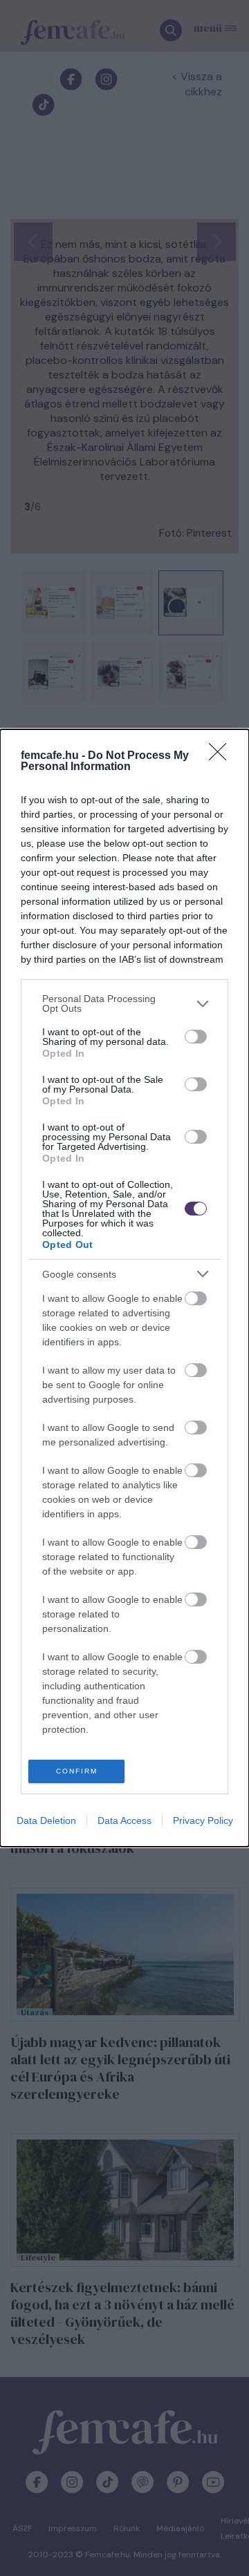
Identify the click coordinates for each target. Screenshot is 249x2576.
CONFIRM (77, 1771)
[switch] (196, 1037)
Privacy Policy (203, 1820)
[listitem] (124, 1003)
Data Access (124, 1820)
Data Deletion (46, 1820)
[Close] (222, 756)
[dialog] (124, 1288)
